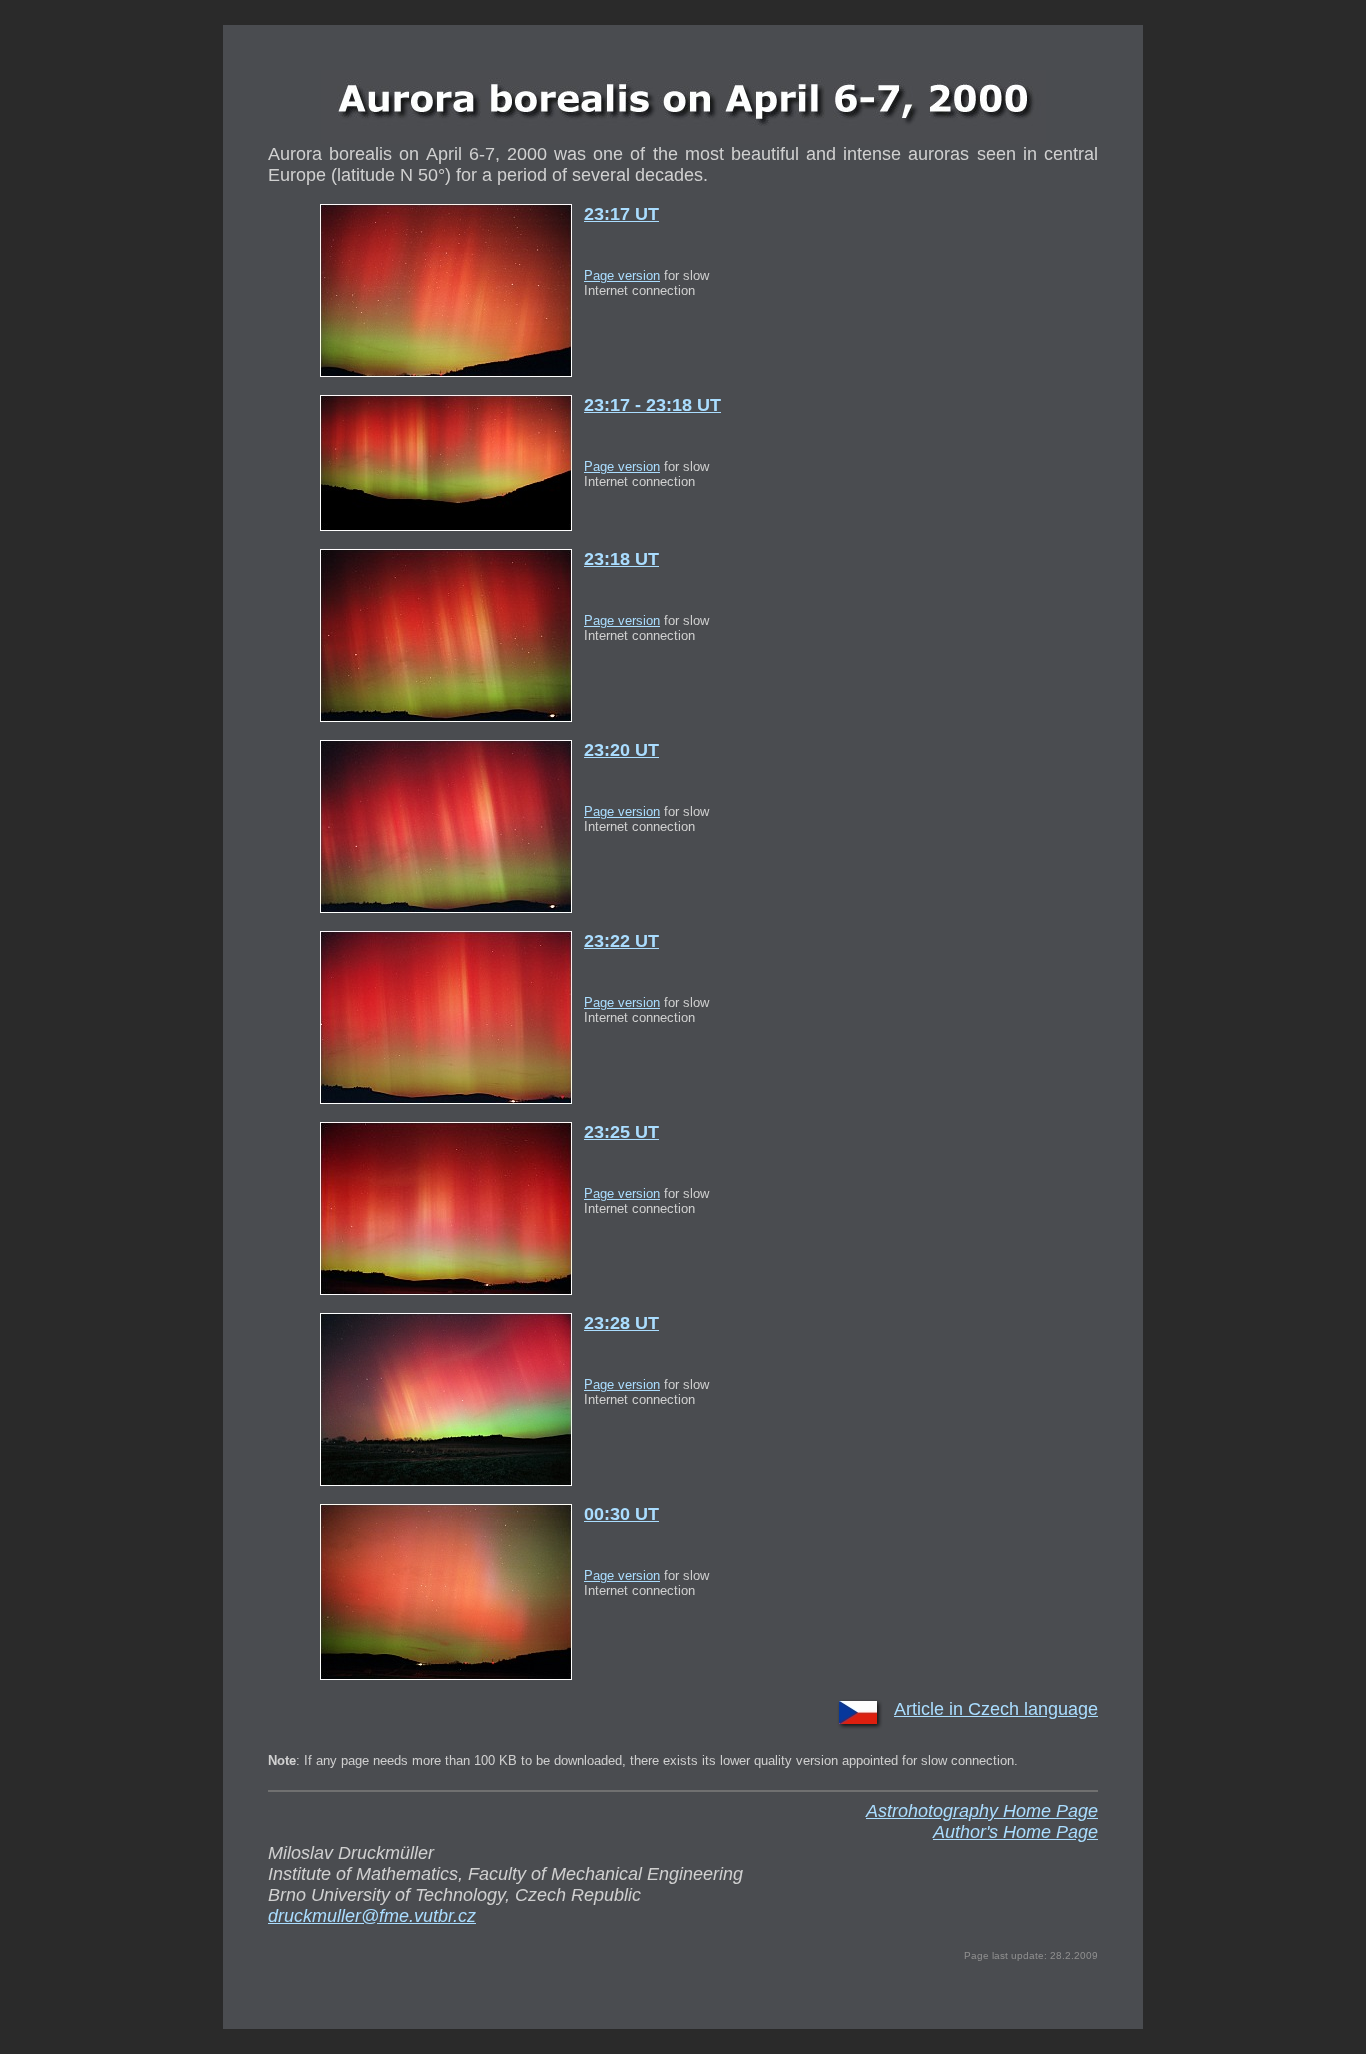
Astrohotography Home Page (982, 1811)
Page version (622, 275)
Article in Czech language (996, 1709)
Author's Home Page (1015, 1832)
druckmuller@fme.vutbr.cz (372, 1916)
